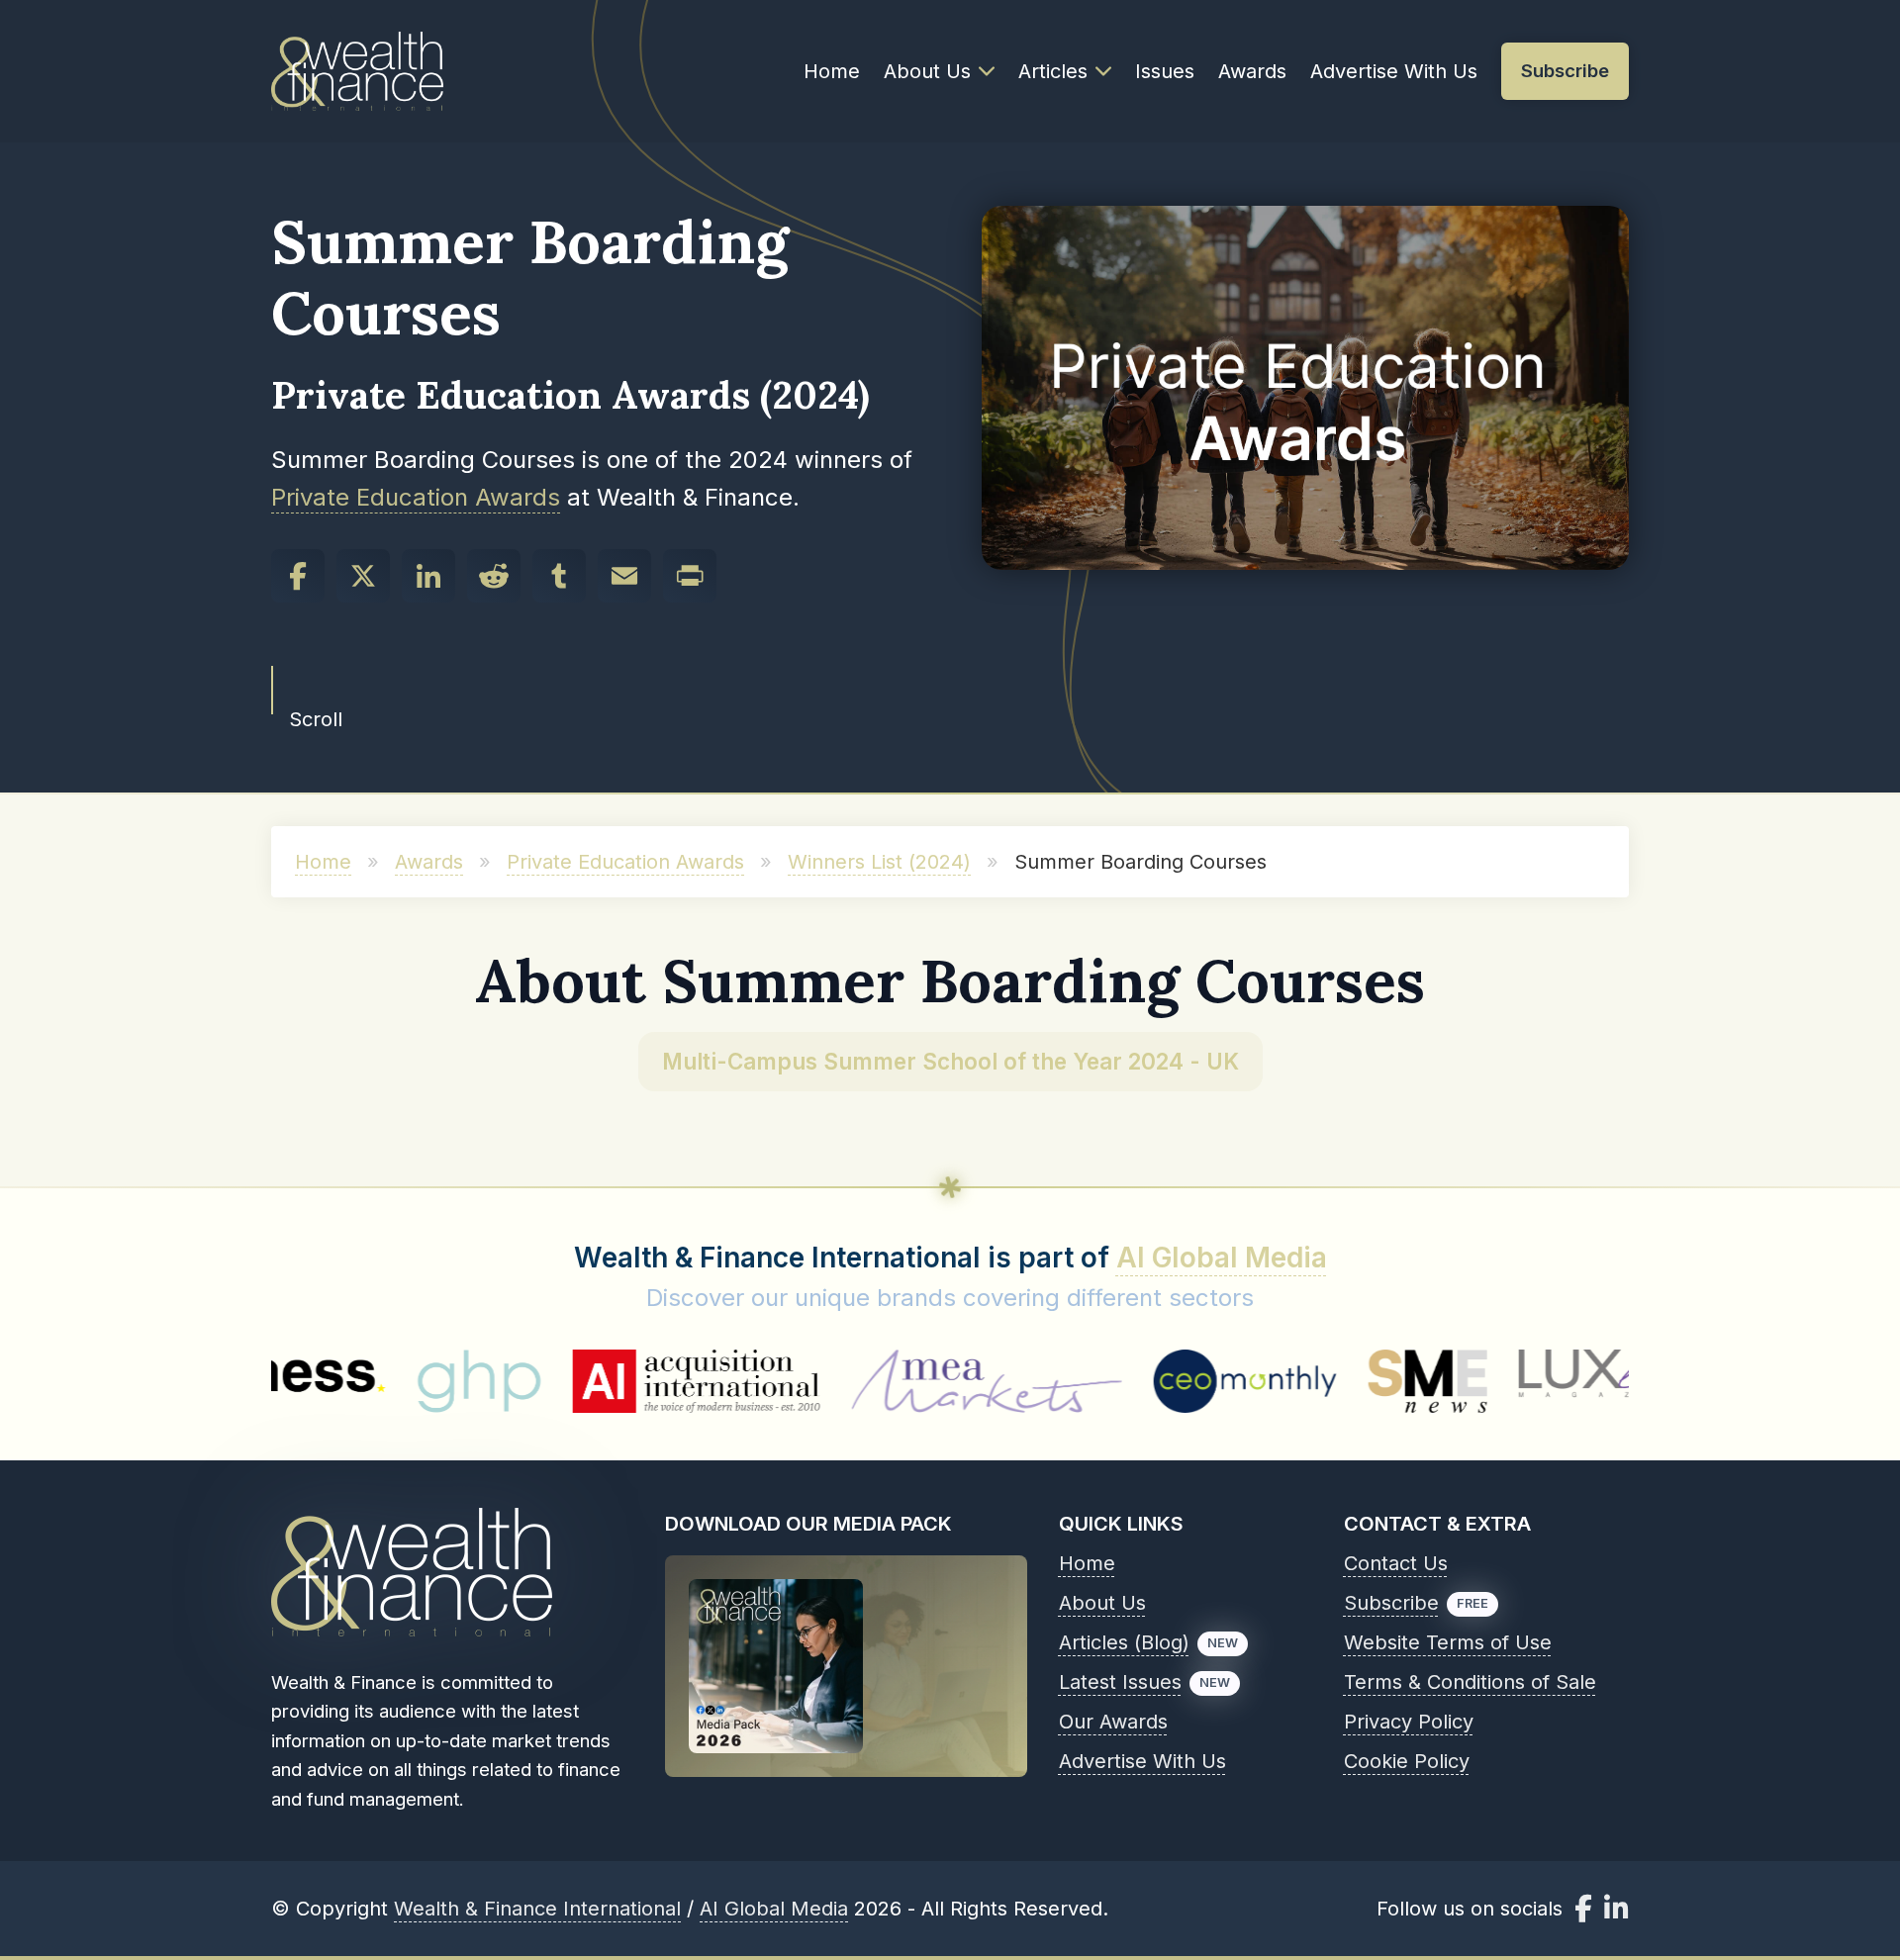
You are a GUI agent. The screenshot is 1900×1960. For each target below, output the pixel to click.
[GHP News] (369, 1381)
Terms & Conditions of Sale (1470, 1682)
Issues (1165, 71)
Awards (1252, 71)
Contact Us (1396, 1563)
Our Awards (1113, 1722)
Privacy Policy (1409, 1722)
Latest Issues (1120, 1682)
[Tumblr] (559, 576)
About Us (927, 71)
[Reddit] (494, 576)
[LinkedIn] (428, 576)
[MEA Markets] (876, 1381)
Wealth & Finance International (537, 1909)
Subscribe (1391, 1603)
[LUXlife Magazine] (1510, 1381)
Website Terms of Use (1448, 1642)
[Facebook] (298, 576)
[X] (363, 576)
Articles (1053, 71)
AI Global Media (1222, 1258)
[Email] (624, 576)
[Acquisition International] (586, 1381)
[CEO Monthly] (1135, 1381)
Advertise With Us (1394, 71)
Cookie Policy (1407, 1761)
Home (832, 71)
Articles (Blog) (1124, 1642)
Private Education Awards (416, 497)
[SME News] (1318, 1381)
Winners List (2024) (879, 862)
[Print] (690, 576)
